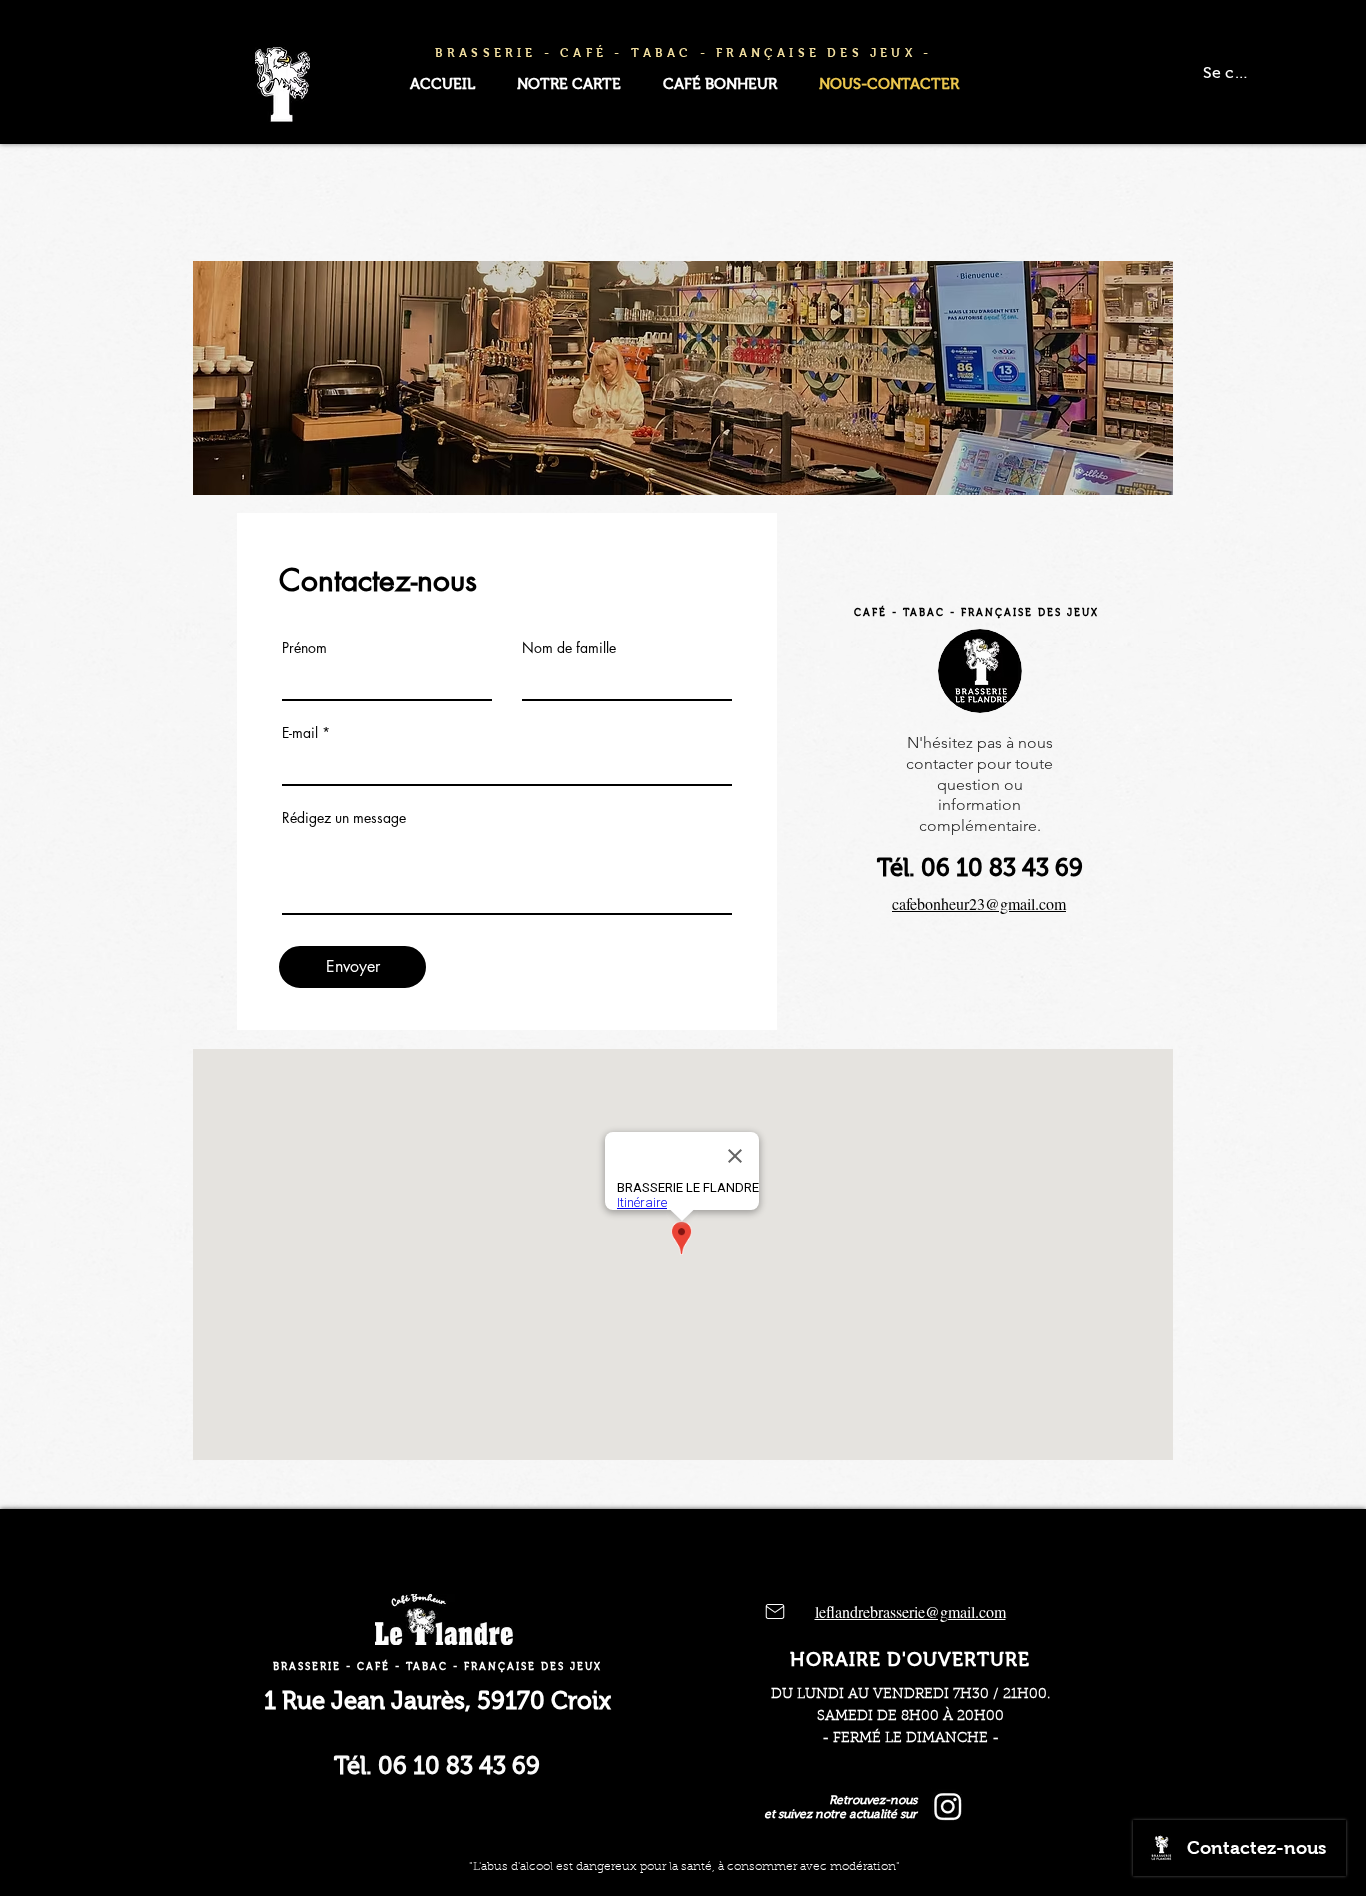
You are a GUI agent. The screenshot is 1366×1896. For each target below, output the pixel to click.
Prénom (304, 648)
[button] (569, 84)
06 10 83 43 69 (1002, 867)
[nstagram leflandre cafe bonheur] (948, 1806)
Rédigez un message (344, 818)
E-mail (300, 733)
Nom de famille (569, 648)
